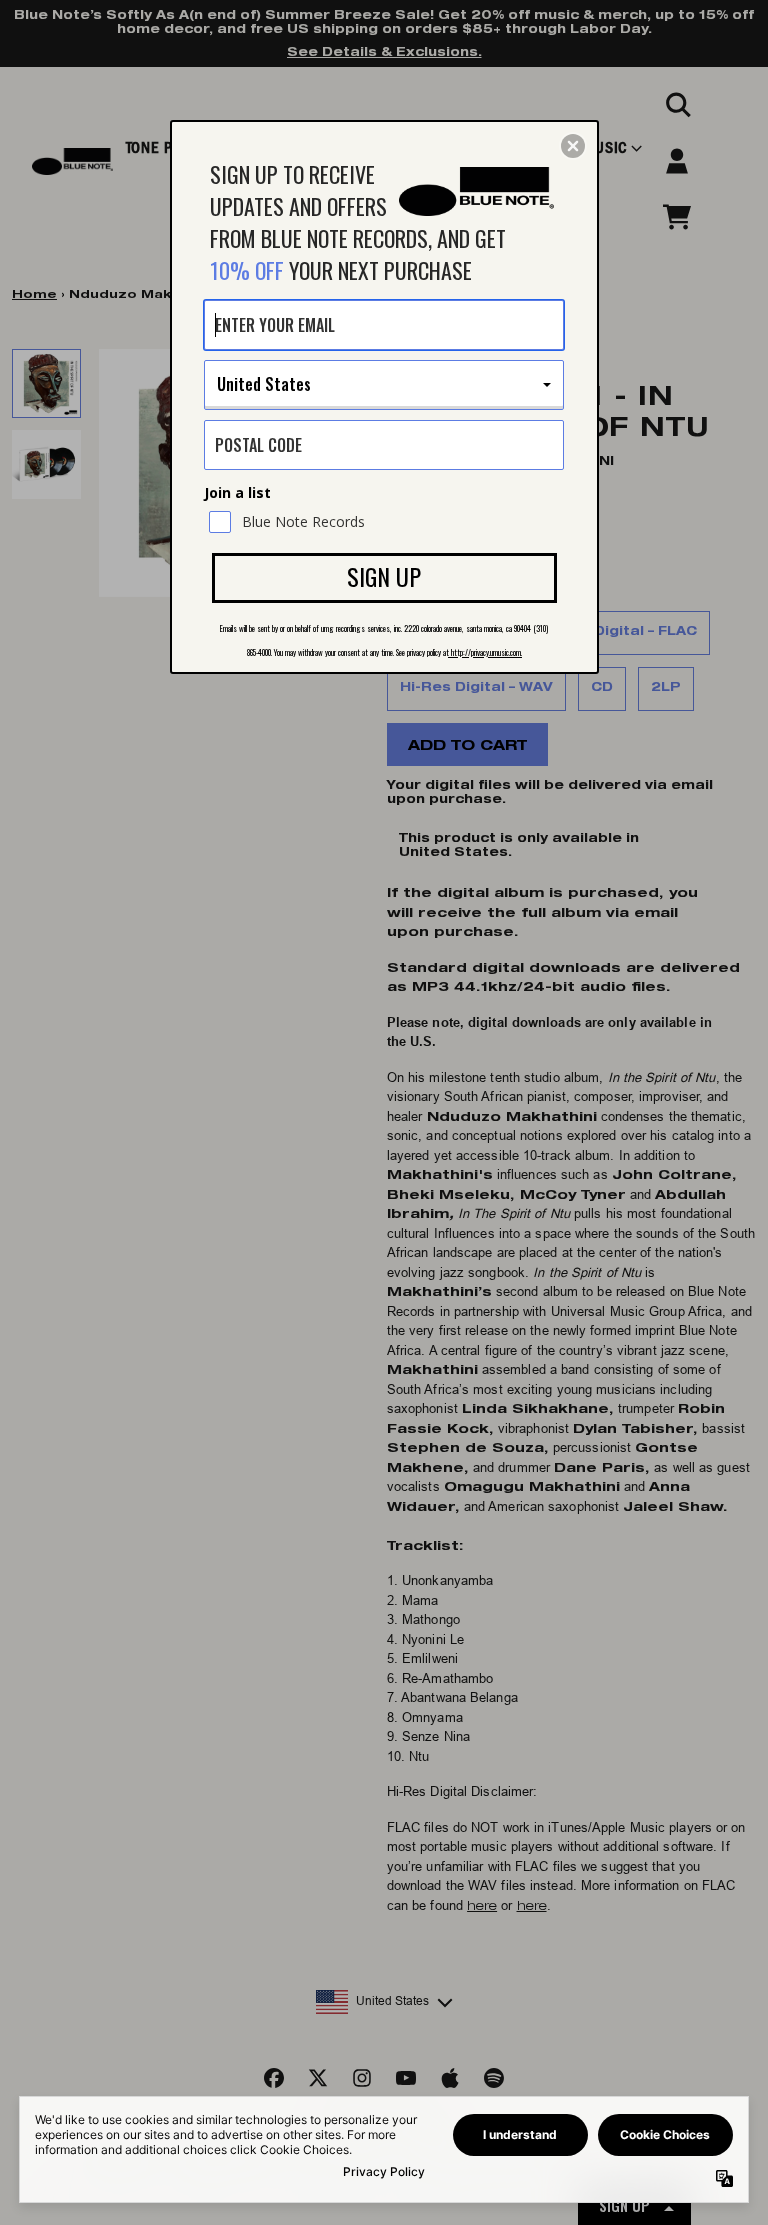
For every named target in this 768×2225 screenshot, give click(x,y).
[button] (573, 146)
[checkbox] (386, 522)
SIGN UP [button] (384, 576)
